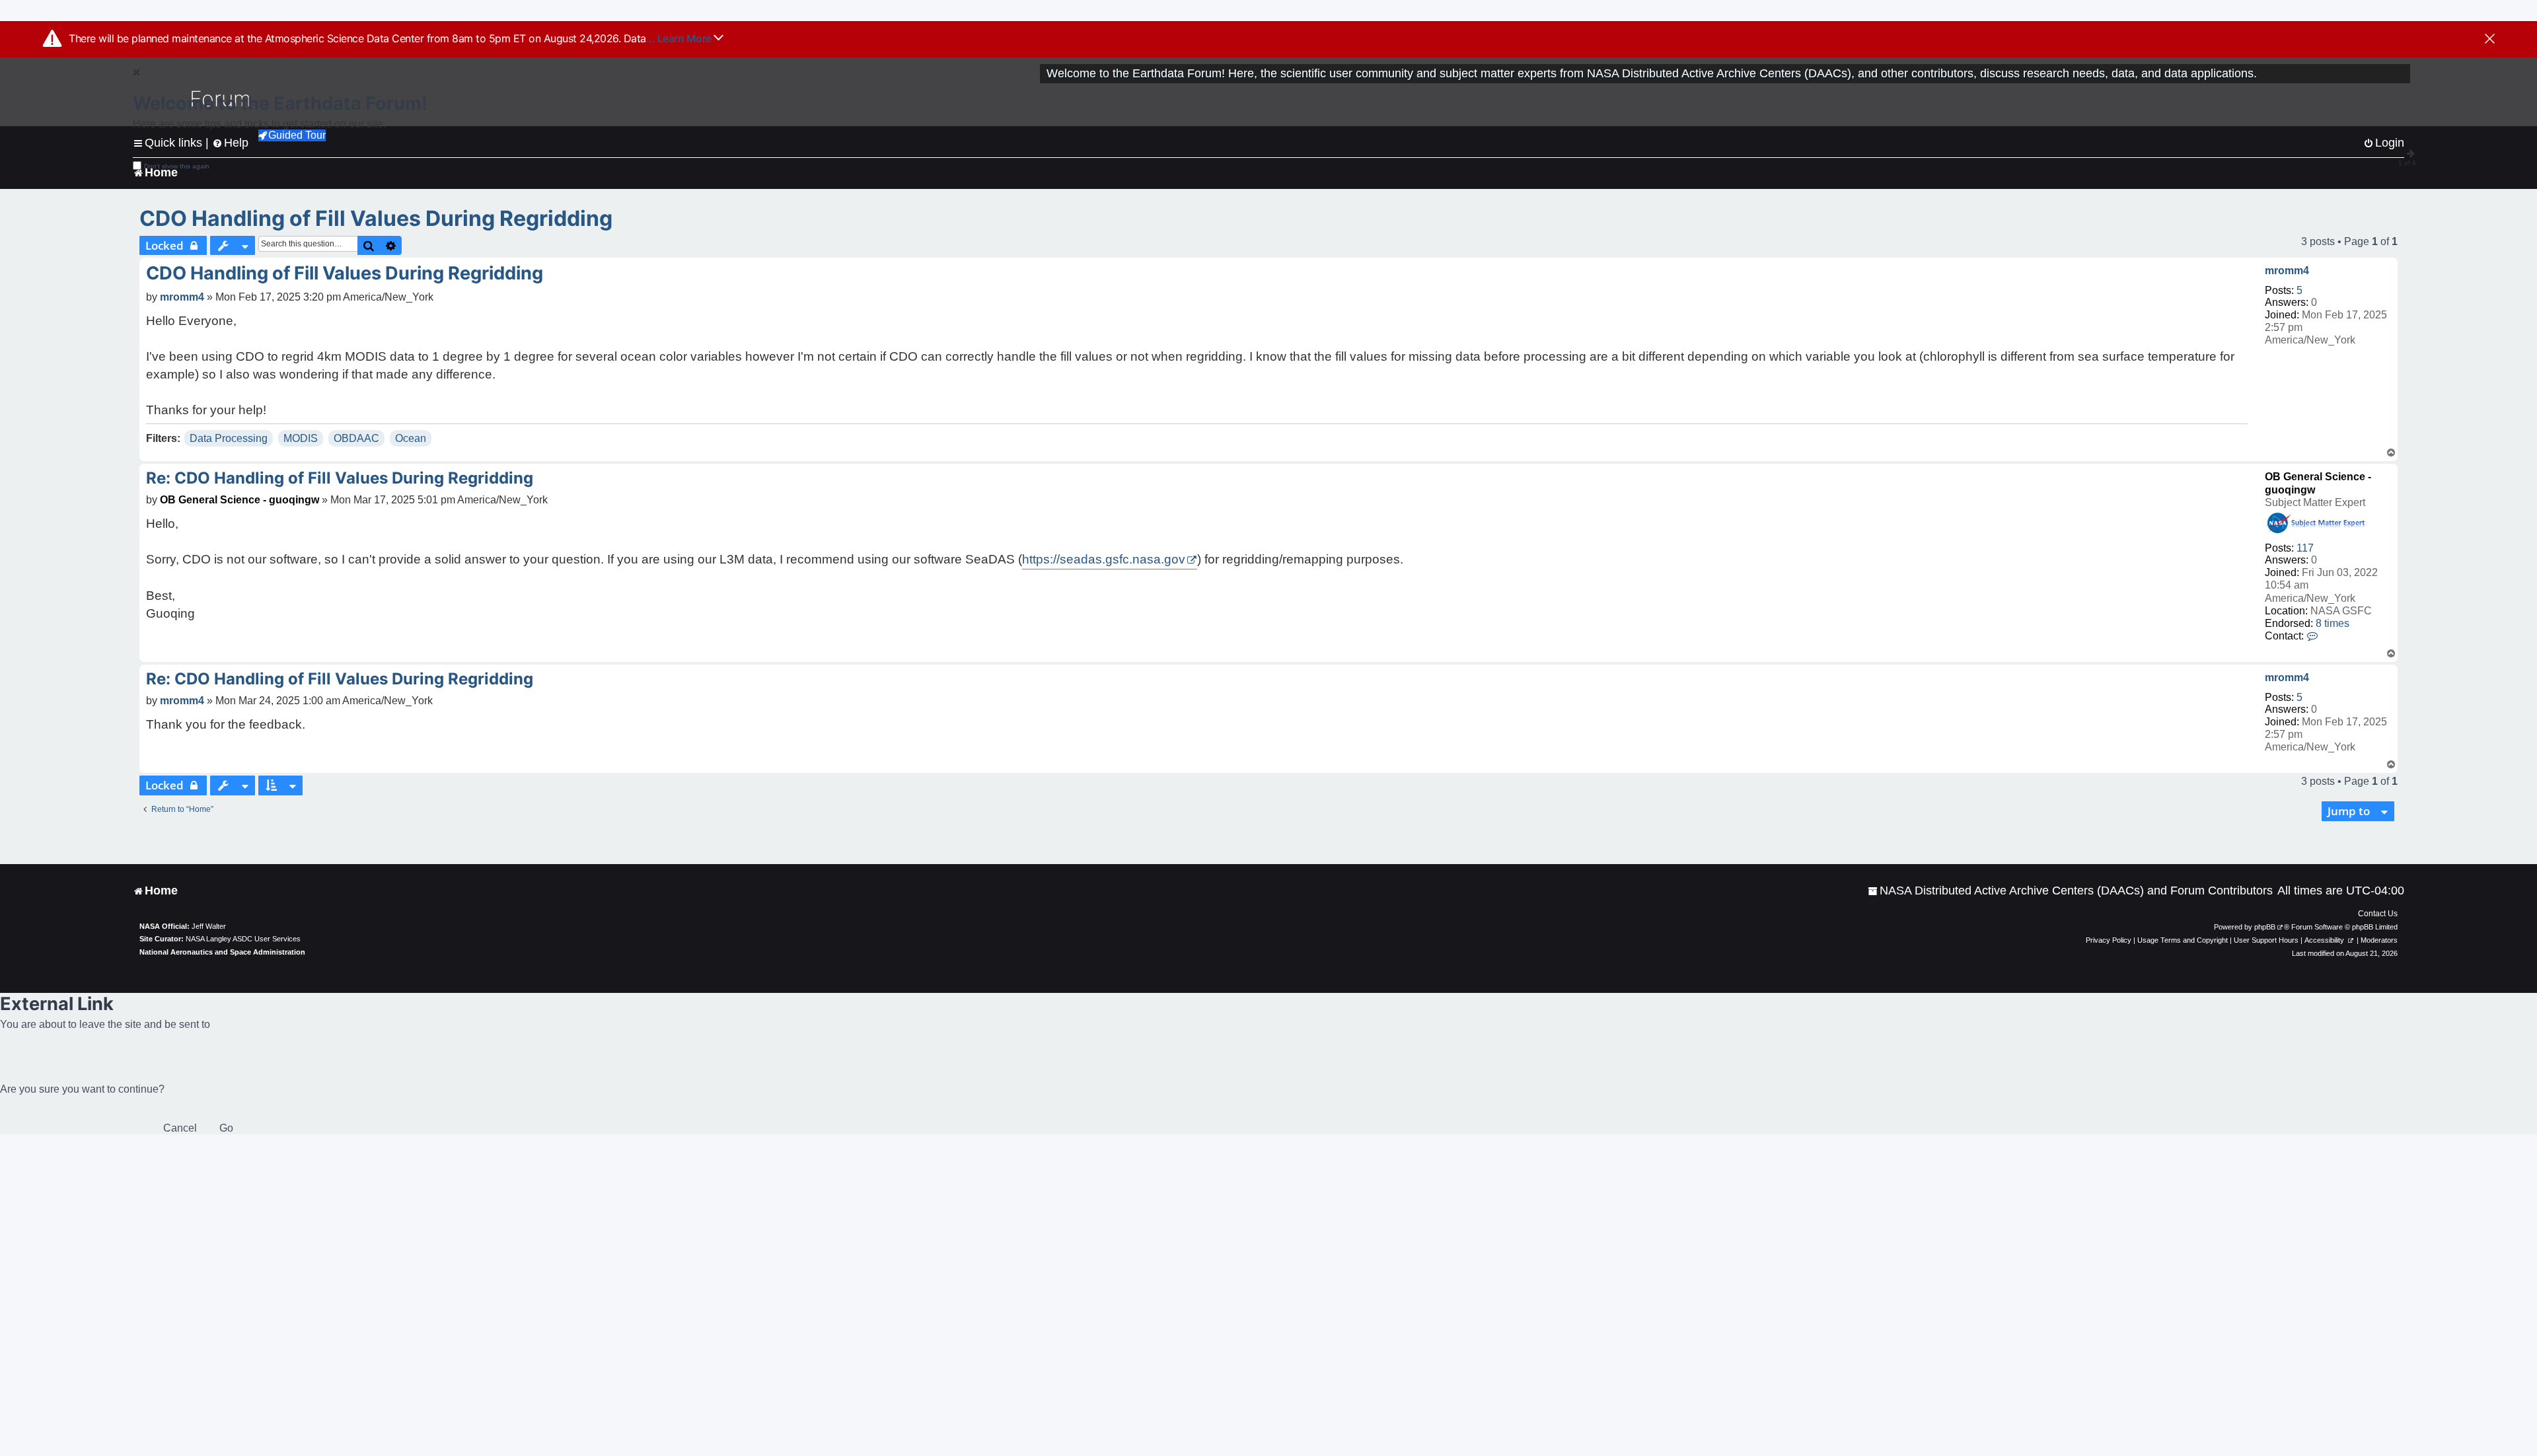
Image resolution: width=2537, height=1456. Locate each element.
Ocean (411, 438)
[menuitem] (2070, 891)
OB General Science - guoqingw (239, 500)
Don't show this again (177, 166)
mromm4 (2287, 271)
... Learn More (680, 38)
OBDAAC (356, 438)
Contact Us (2378, 914)
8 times (2333, 623)
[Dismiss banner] (2490, 40)
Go (226, 1128)
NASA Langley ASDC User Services (243, 939)
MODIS (301, 438)
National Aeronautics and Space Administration (222, 952)
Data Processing (229, 438)
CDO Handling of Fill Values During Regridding (376, 218)
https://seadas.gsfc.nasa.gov (1104, 559)
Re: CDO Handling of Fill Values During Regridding (340, 478)
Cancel (180, 1128)
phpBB (2265, 927)
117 (2305, 548)
